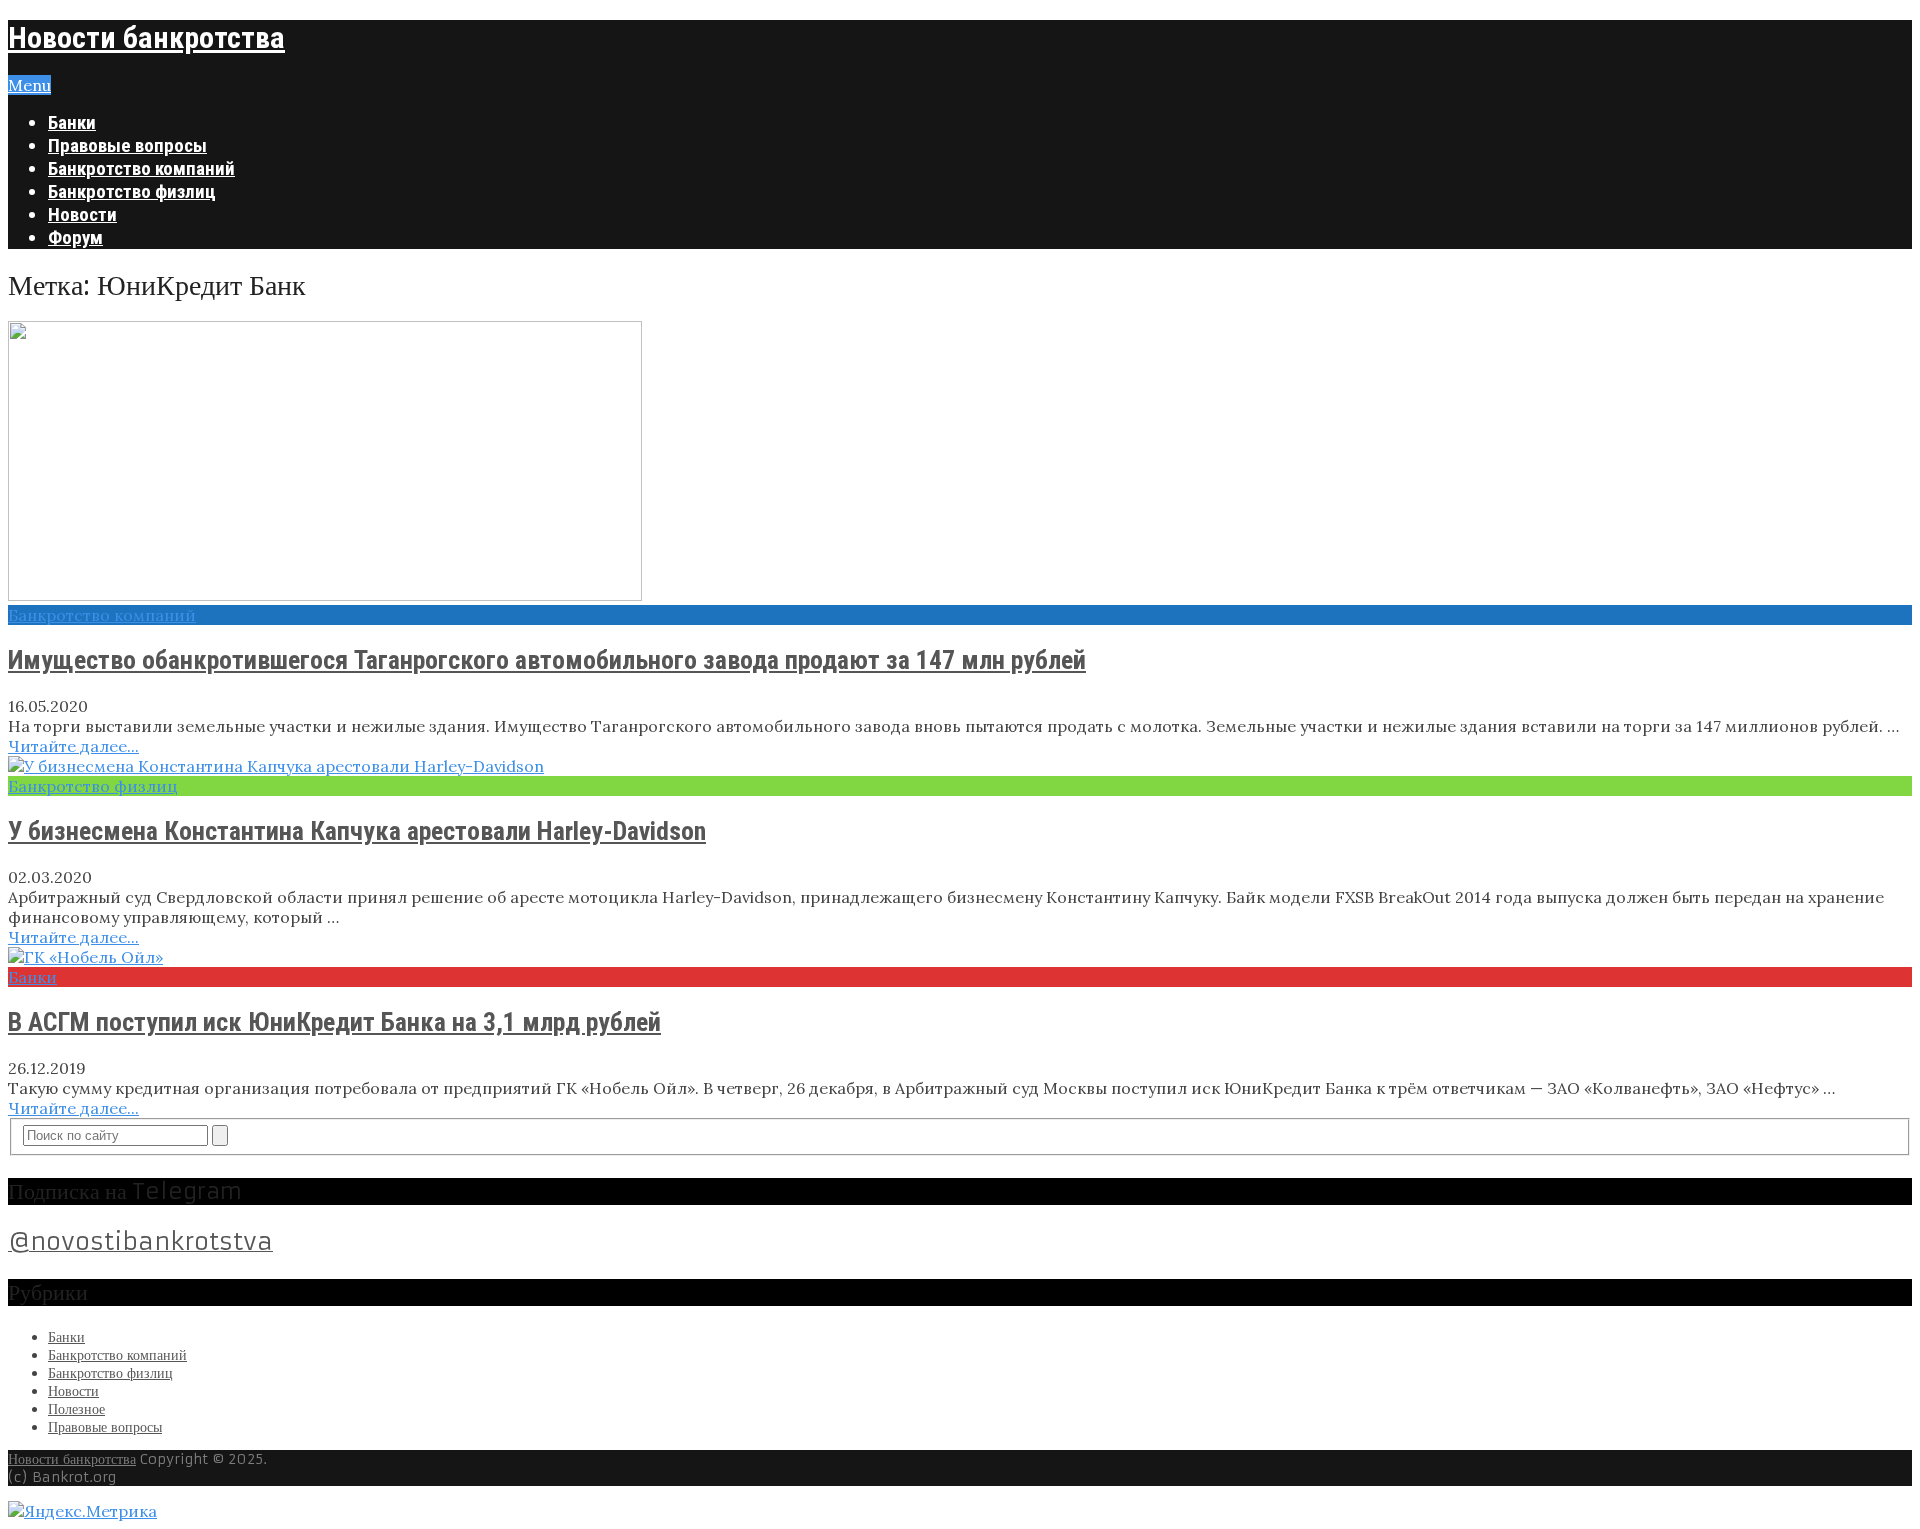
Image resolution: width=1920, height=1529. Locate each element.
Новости (82, 214)
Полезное (76, 1409)
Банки (72, 122)
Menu (29, 85)
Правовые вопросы (127, 145)
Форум (75, 237)
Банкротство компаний (141, 168)
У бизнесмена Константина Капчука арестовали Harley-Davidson (357, 831)
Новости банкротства (146, 37)
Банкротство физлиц (132, 191)
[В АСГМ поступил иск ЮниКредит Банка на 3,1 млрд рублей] (960, 957)
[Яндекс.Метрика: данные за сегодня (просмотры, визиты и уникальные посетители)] (82, 1511)
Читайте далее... (73, 746)
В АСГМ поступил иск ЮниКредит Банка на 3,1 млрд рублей (334, 1022)
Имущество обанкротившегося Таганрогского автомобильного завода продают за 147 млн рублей (547, 660)
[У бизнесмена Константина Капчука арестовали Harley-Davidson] (960, 766)
